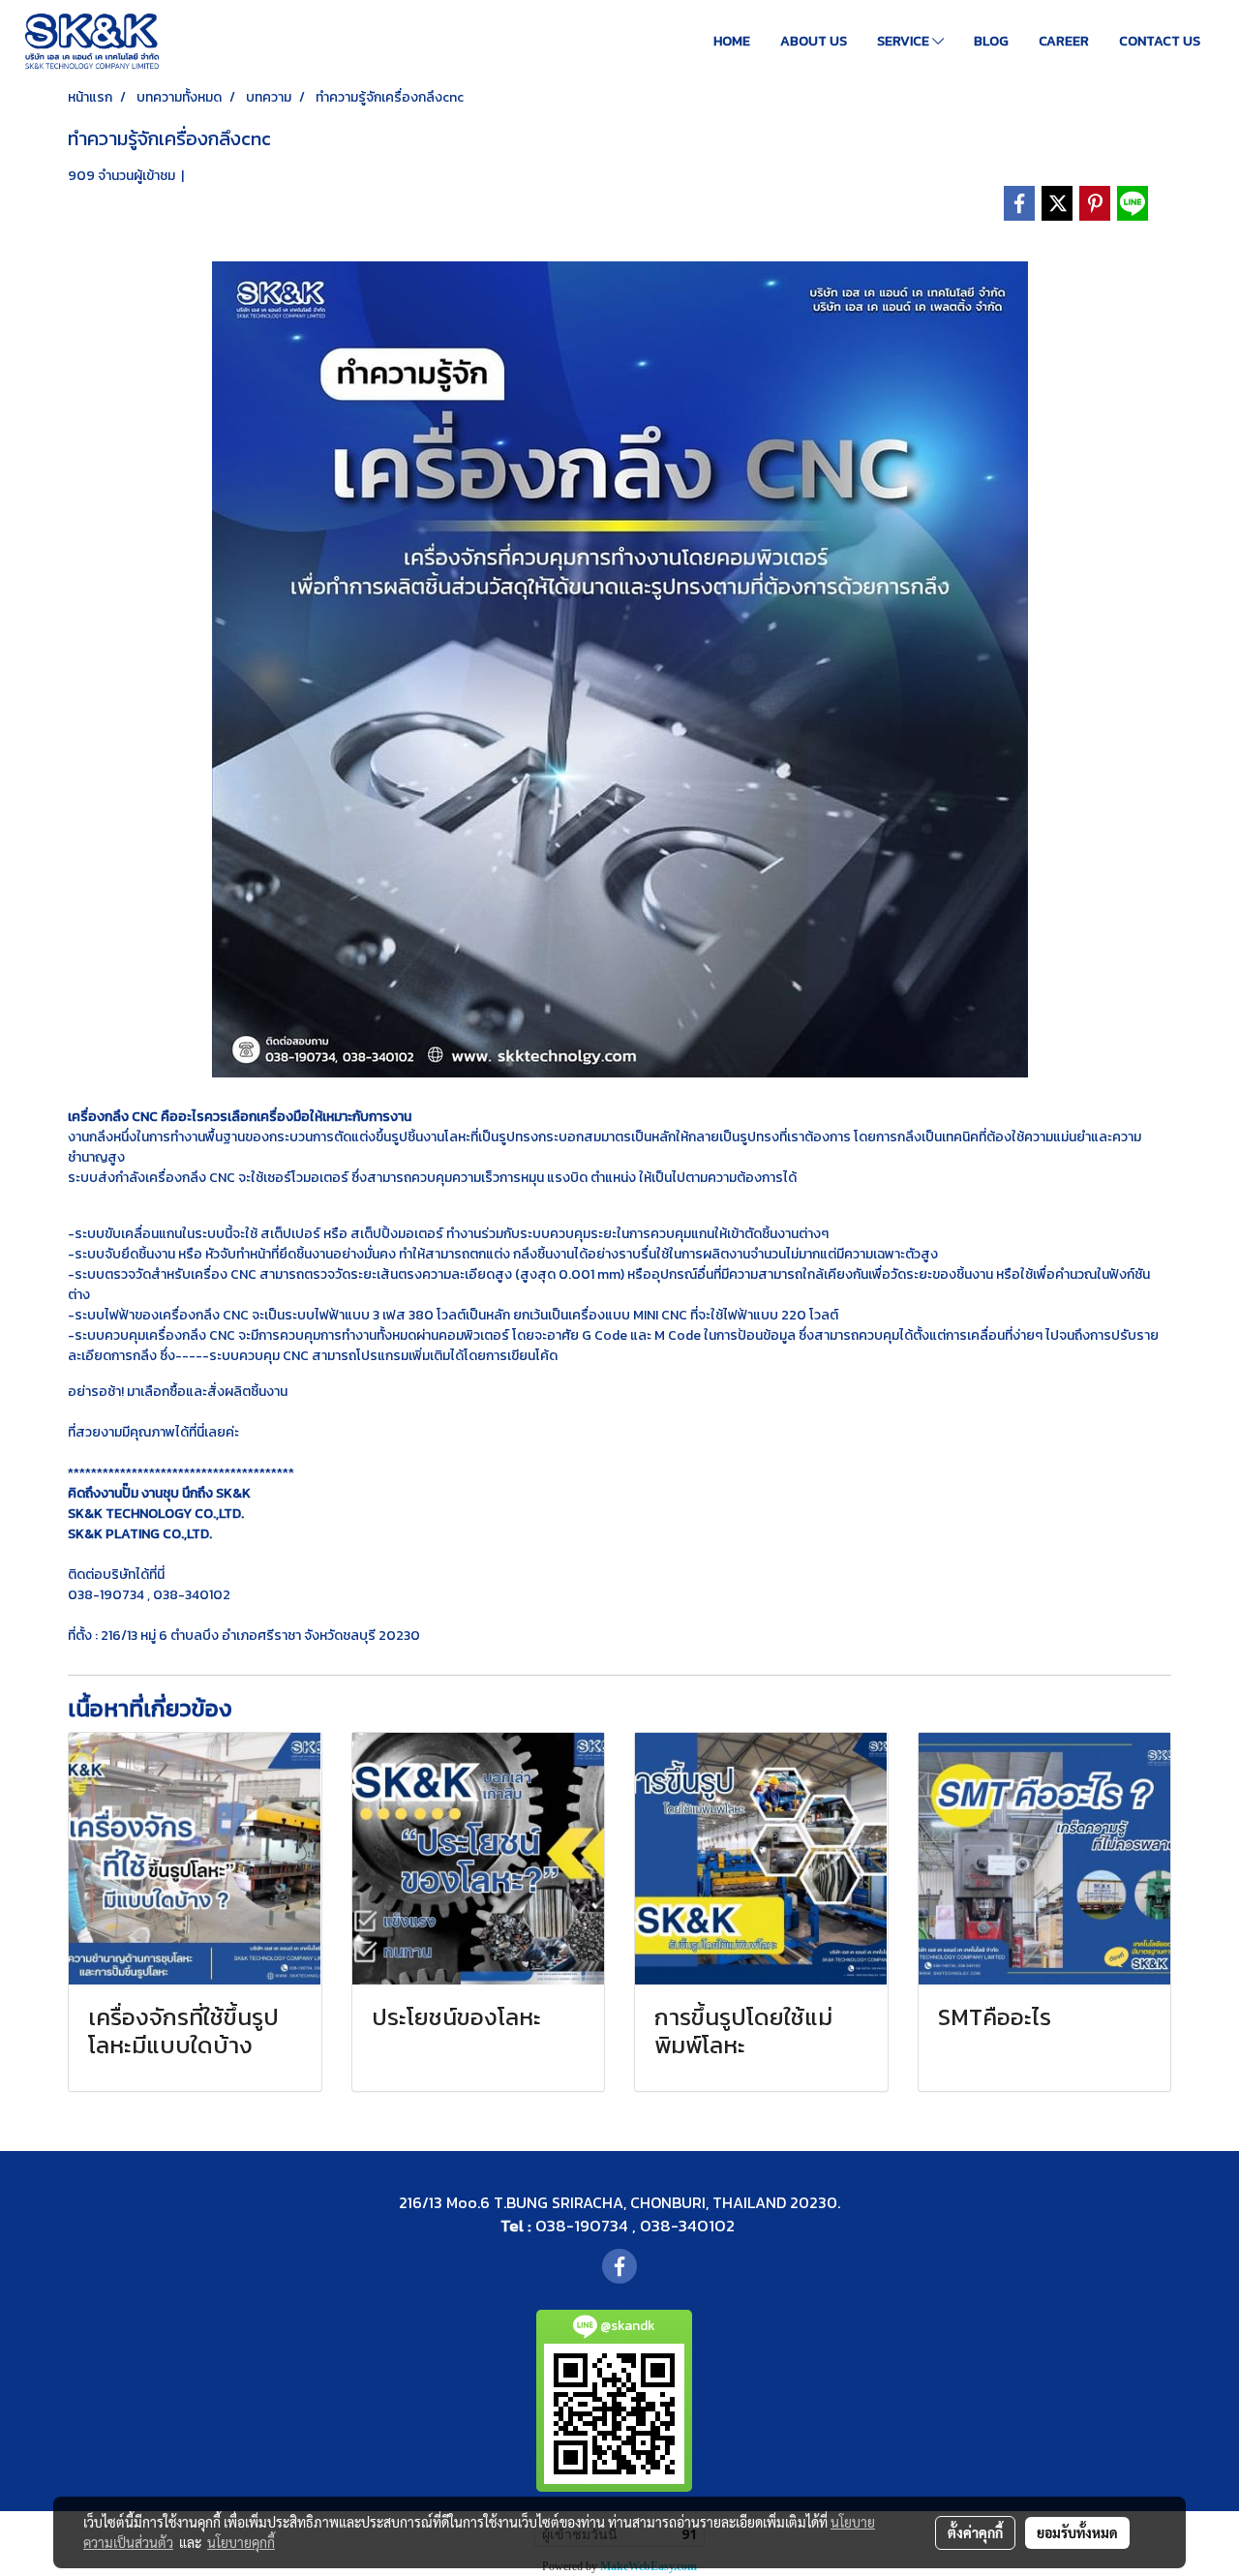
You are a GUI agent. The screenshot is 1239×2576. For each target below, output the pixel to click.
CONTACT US (1160, 41)
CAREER (1064, 41)
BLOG (991, 41)
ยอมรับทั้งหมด (1077, 2532)
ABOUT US (814, 41)
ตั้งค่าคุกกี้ (975, 2532)
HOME (732, 41)
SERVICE (905, 41)
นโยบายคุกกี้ (241, 2542)
